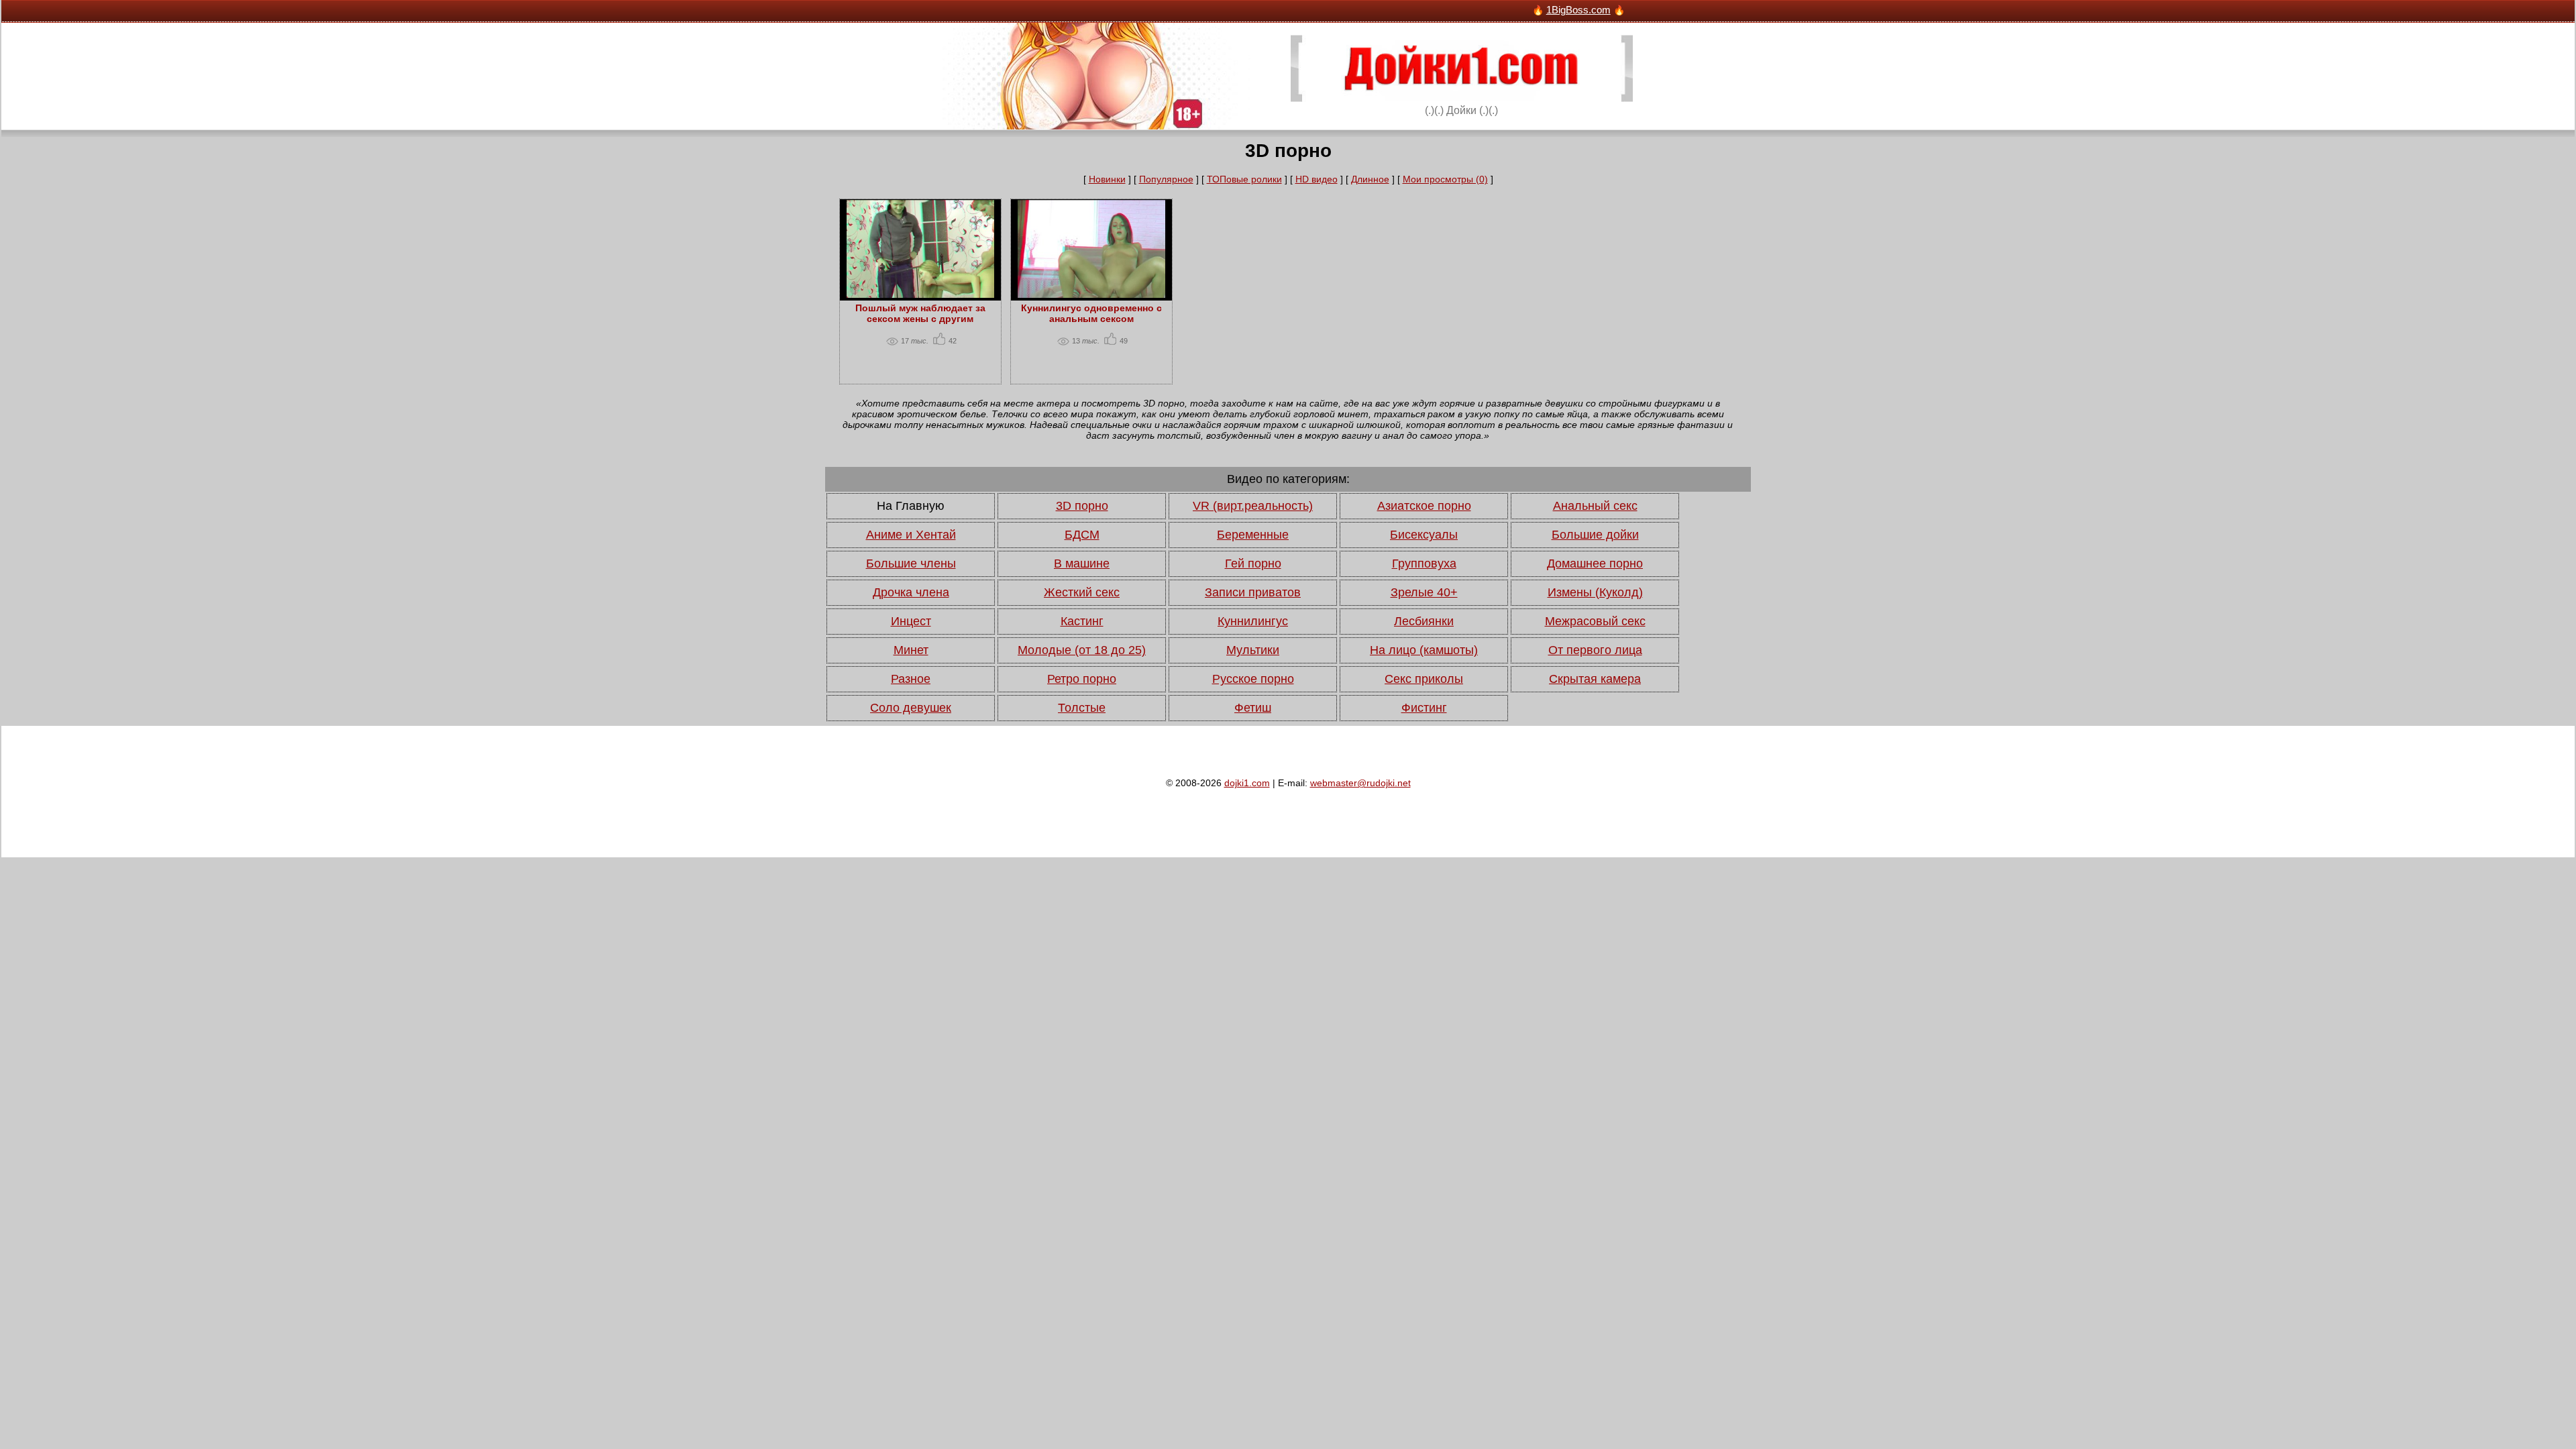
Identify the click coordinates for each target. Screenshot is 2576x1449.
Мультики (1253, 650)
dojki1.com (1247, 783)
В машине (1082, 563)
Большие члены (911, 563)
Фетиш (1253, 708)
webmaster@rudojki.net (1360, 783)
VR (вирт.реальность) (1253, 506)
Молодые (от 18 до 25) (1082, 650)
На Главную (911, 506)
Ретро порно (1082, 679)
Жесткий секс (1082, 592)
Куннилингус (1253, 621)
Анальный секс (1595, 506)
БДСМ (1082, 535)
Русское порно (1253, 679)
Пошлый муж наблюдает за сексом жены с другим (920, 313)
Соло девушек (911, 708)
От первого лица (1595, 650)
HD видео (1317, 179)
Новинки (1107, 179)
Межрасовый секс (1595, 621)
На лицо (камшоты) (1424, 650)
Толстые (1082, 708)
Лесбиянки (1424, 621)
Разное (911, 679)
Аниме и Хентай (911, 535)
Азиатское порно (1424, 506)
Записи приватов (1253, 592)
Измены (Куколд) (1595, 592)
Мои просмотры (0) (1445, 179)
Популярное (1166, 179)
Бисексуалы (1424, 535)
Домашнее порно (1595, 563)
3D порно (1082, 506)
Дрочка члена (911, 592)
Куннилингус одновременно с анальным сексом (1091, 313)
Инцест (911, 621)
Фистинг (1424, 708)
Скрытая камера (1595, 679)
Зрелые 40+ (1424, 592)
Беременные (1253, 535)
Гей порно (1253, 563)
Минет (911, 650)
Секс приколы (1424, 679)
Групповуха (1424, 563)
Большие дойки (1595, 535)
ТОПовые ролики (1244, 179)
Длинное (1370, 179)
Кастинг (1082, 621)
